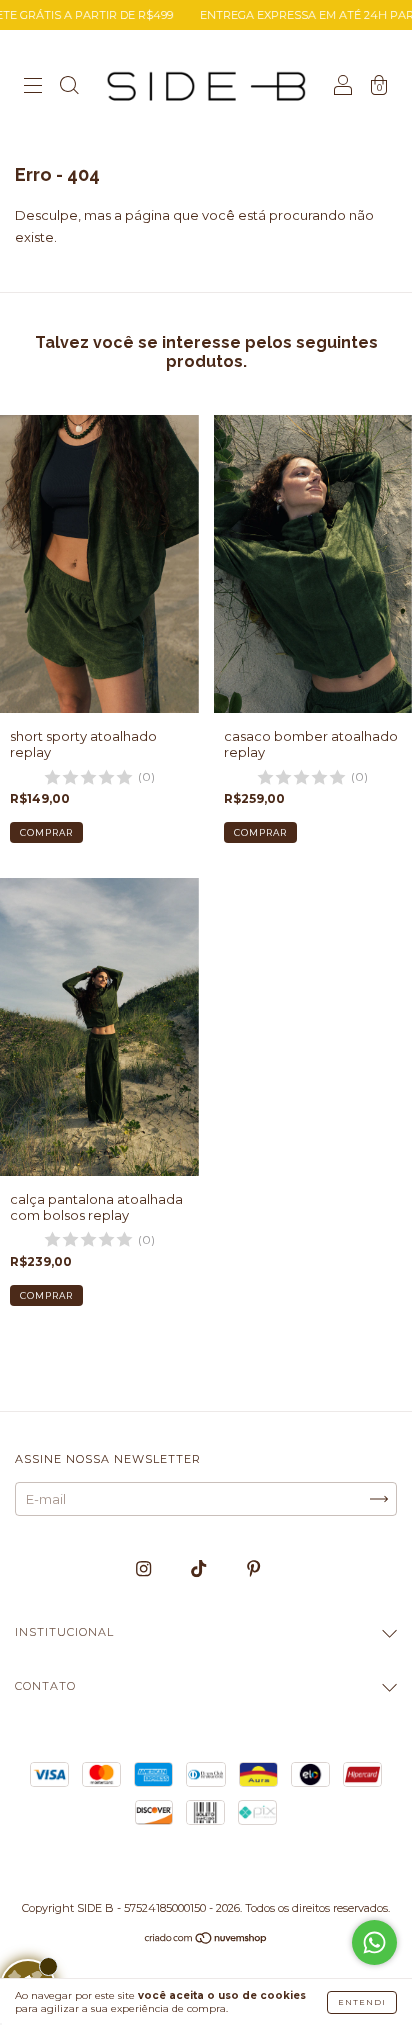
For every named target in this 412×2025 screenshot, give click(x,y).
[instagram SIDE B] (145, 1568)
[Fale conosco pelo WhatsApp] (374, 1942)
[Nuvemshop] (206, 1940)
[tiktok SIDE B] (200, 1568)
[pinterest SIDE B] (253, 1568)
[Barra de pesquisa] (69, 87)
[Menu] (33, 87)
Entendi (362, 2002)
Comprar (46, 832)
